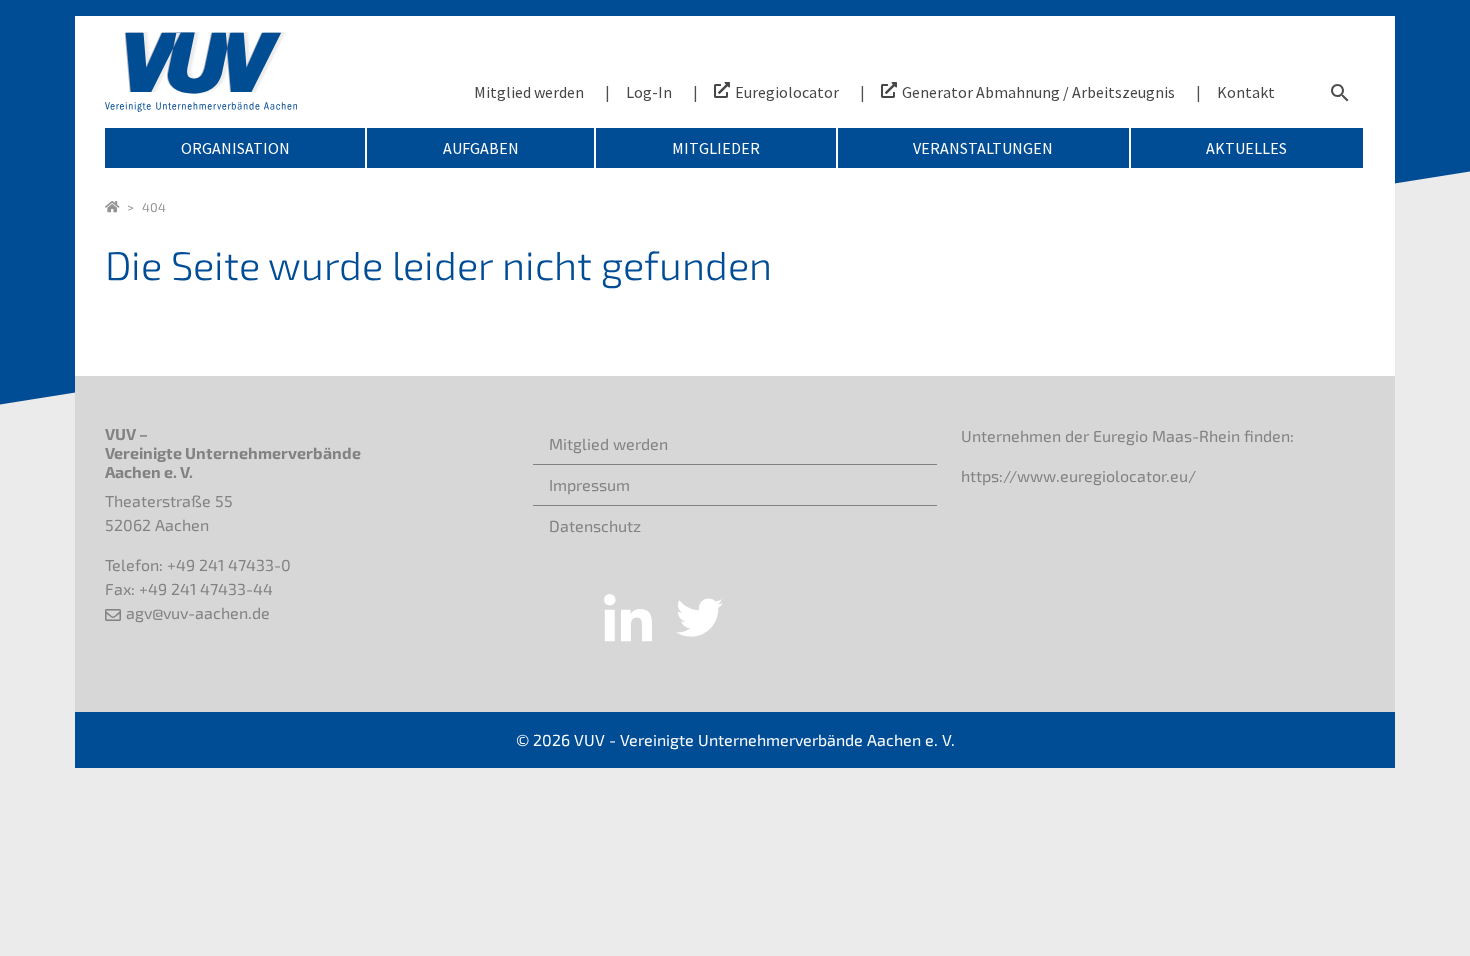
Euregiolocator (787, 92)
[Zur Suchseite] (1340, 92)
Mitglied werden (529, 92)
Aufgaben (481, 148)
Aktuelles (1246, 148)
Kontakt (1246, 92)
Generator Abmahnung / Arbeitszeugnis (1038, 92)
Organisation (235, 148)
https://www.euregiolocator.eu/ (1078, 475)
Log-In (649, 92)
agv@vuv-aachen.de (198, 612)
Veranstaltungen (983, 148)
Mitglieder (716, 148)
